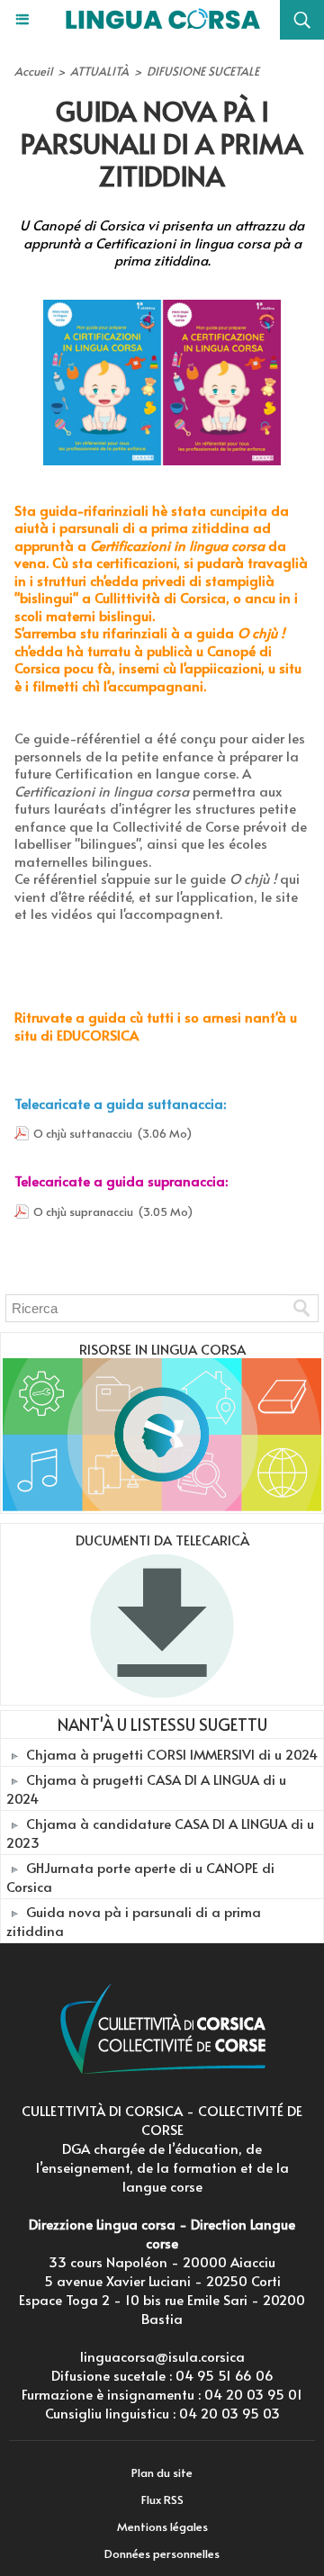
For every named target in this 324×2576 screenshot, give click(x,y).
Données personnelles (162, 2553)
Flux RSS (162, 2499)
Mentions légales (162, 2526)
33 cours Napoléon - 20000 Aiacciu (162, 2261)
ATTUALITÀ (99, 71)
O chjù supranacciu (83, 1211)
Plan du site (162, 2472)
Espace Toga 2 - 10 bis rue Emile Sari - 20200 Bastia (162, 2309)
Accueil (33, 71)
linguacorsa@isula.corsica (162, 2356)
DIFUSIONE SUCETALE (203, 71)
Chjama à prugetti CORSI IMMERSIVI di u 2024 (172, 1754)
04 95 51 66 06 (225, 2375)
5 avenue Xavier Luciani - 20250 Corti (162, 2280)
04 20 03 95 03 (229, 2413)
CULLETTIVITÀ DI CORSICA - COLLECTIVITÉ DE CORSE (162, 2120)
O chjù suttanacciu (83, 1133)
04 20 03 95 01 (253, 2394)
